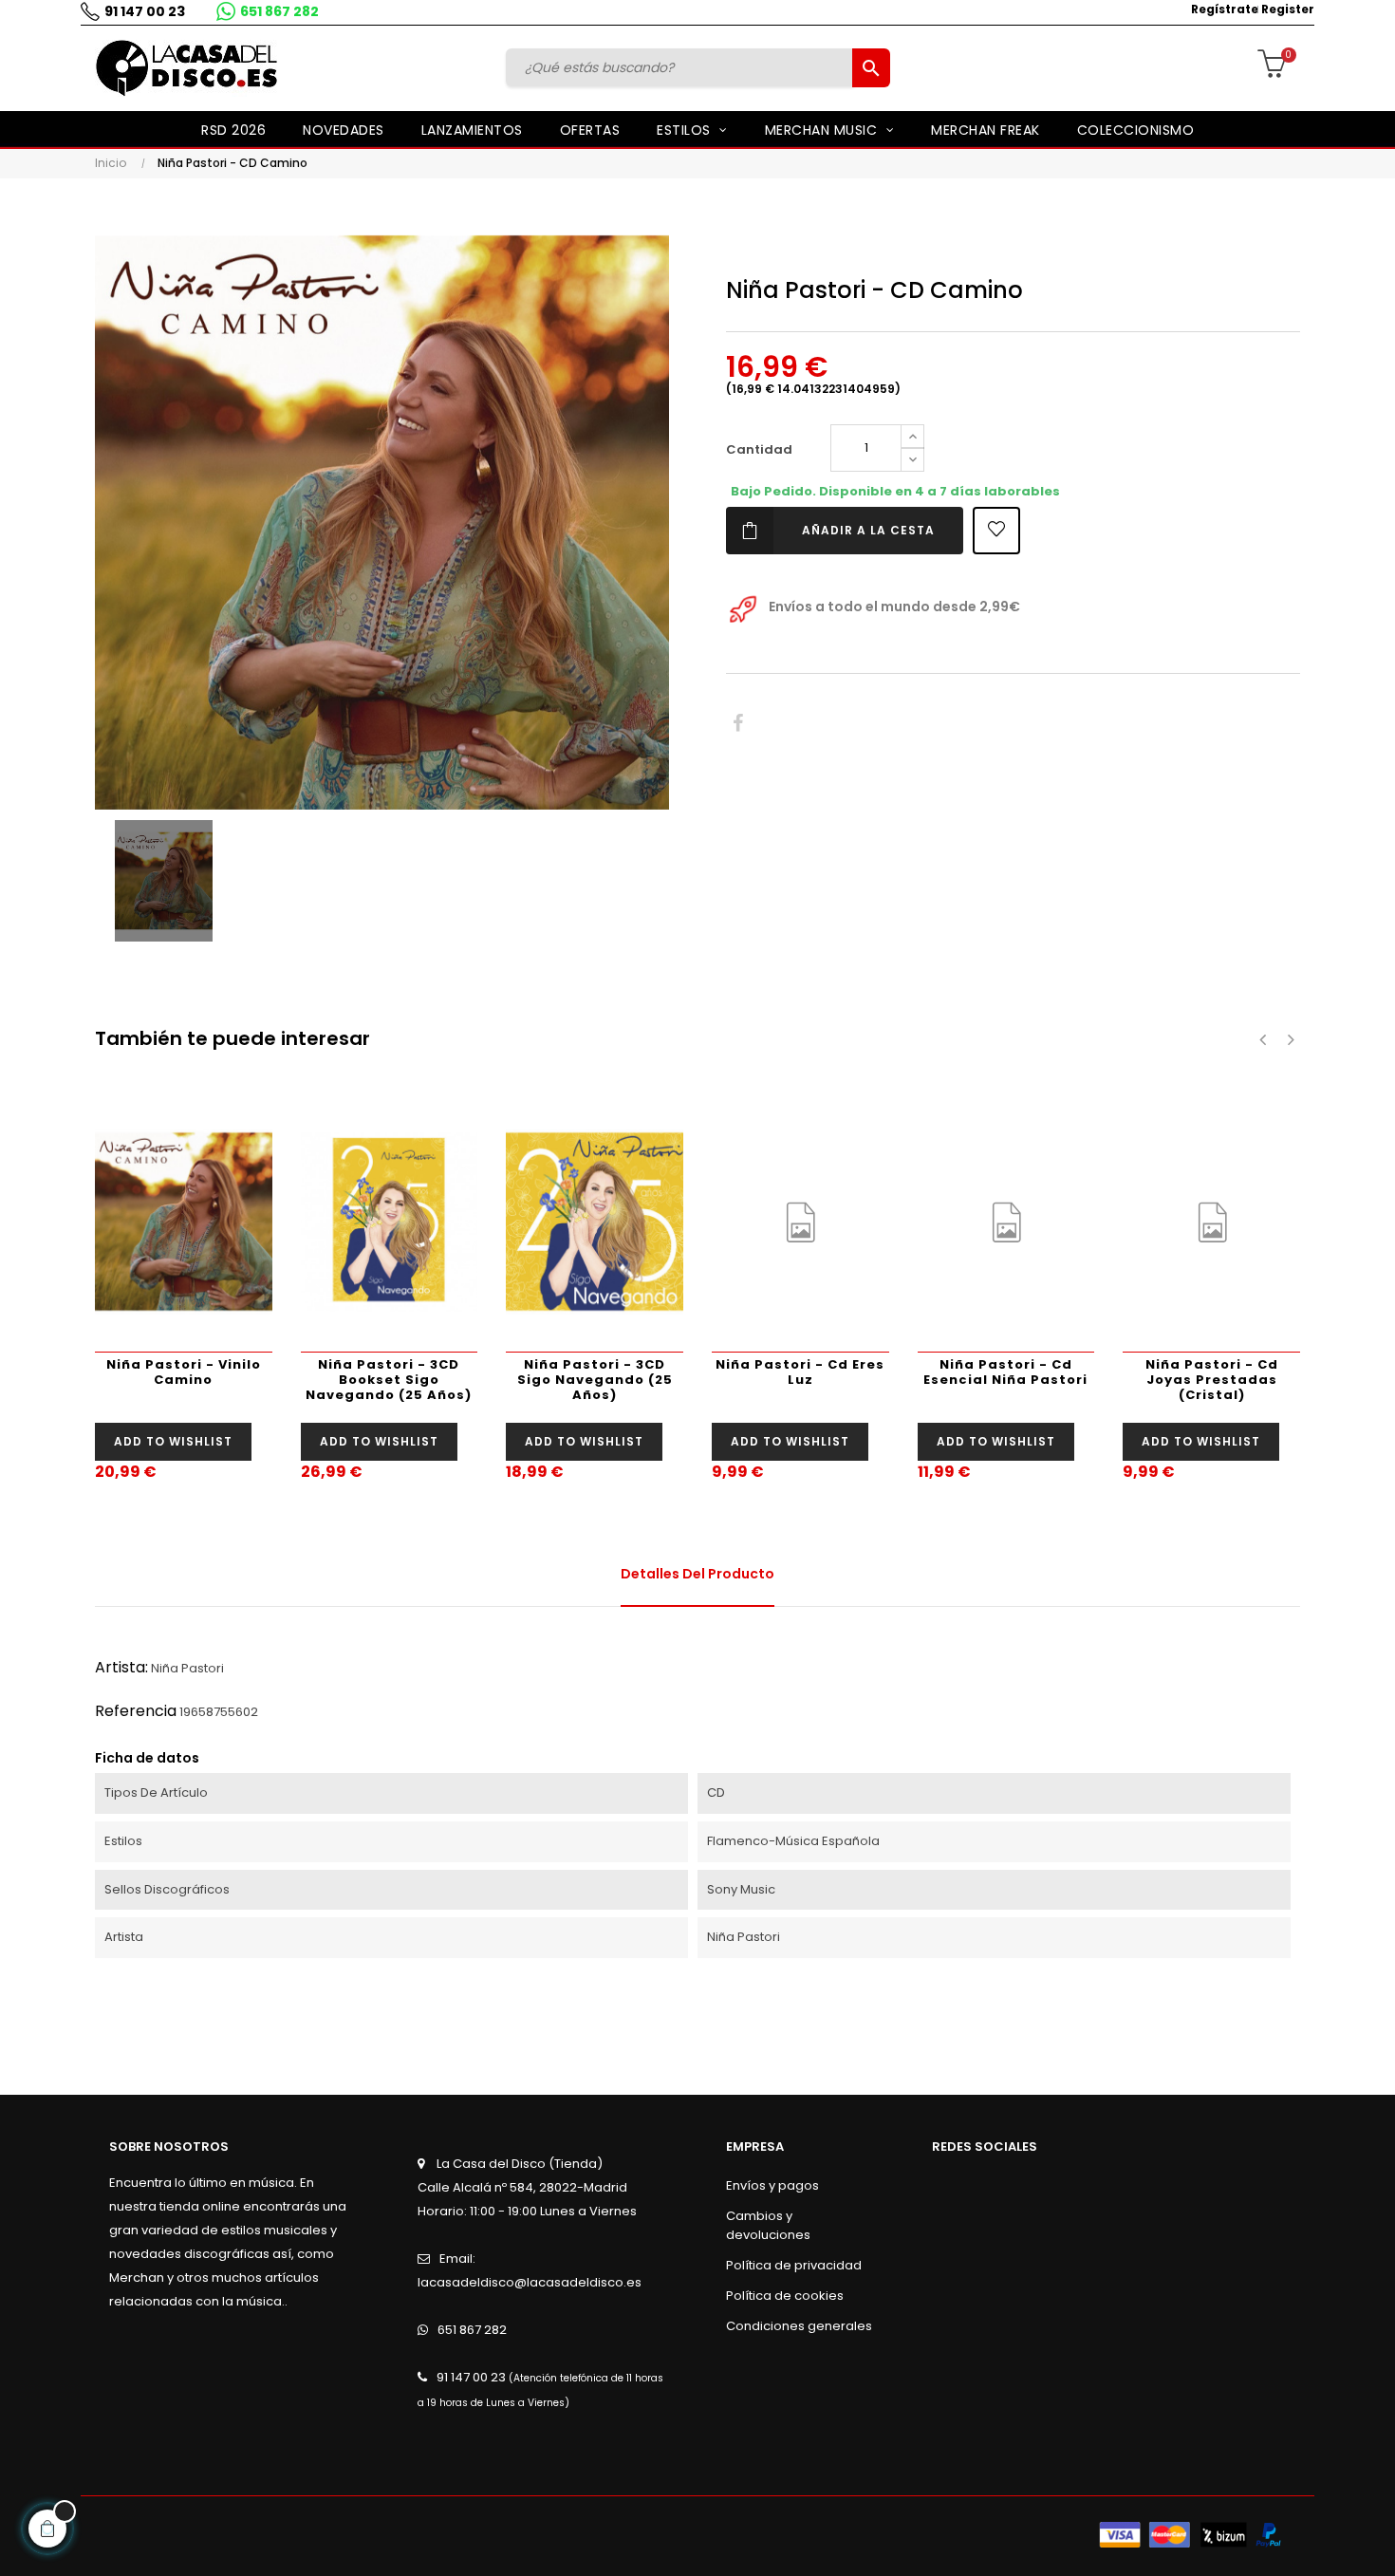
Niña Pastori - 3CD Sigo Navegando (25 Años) (595, 1380)
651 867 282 (279, 11)
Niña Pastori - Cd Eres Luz (800, 1372)
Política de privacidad (794, 2265)
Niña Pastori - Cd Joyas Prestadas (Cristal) (1212, 1380)
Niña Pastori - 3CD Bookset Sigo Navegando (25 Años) (389, 1380)
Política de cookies (785, 2296)
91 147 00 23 (145, 11)
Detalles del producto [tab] (697, 1574)
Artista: (121, 1667)
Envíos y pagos (772, 2185)
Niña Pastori (187, 1668)
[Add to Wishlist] (996, 531)
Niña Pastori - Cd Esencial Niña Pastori (1005, 1372)
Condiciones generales (799, 2326)
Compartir (738, 724)
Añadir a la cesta (868, 530)
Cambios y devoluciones (768, 2225)
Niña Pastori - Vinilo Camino (184, 1372)
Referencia (136, 1711)
